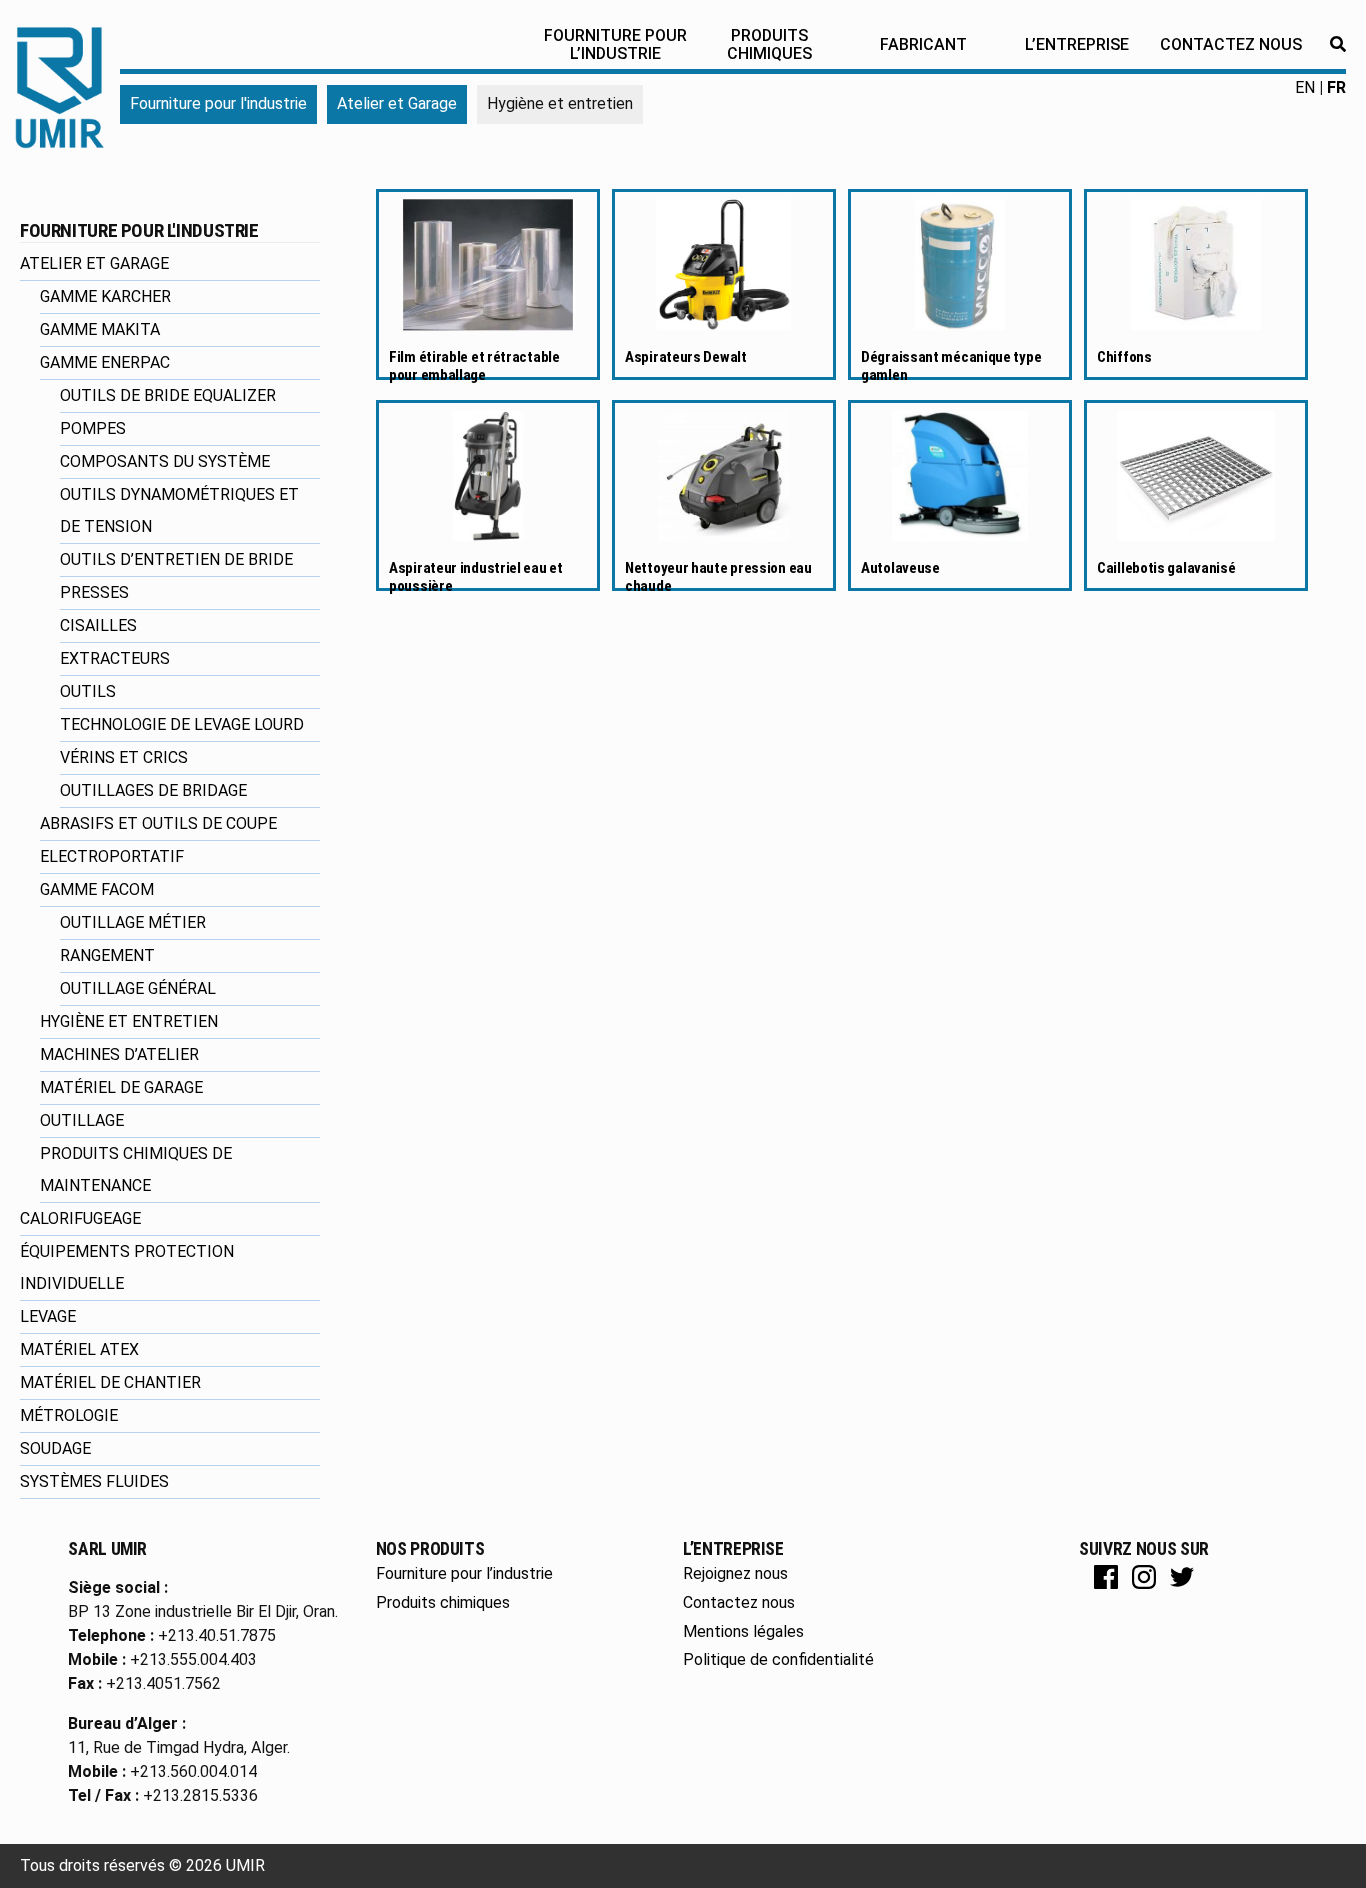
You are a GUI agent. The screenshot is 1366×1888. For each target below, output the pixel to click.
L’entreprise (1077, 44)
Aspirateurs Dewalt (686, 357)
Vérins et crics (124, 757)
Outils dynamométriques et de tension (179, 510)
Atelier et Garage (397, 103)
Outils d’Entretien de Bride (176, 559)
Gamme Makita (100, 329)
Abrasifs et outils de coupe (158, 823)
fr (1336, 87)
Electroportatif (112, 856)
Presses (94, 592)
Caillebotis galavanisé (1166, 568)
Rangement (107, 955)
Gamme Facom (97, 889)
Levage (48, 1316)
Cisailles (98, 625)
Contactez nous (1231, 44)
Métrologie (69, 1415)
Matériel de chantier (110, 1382)
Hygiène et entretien (129, 1021)
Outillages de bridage (153, 790)
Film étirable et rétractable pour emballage (474, 366)
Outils (88, 691)
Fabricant (923, 44)
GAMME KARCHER (105, 296)
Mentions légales (743, 1631)
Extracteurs (115, 658)
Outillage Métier (133, 922)
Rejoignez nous (735, 1573)
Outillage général (138, 988)
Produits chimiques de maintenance (136, 1169)
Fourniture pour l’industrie (615, 44)
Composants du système (165, 461)
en (1305, 87)
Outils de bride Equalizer (168, 395)
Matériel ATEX (79, 1349)
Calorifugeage (80, 1218)
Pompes (93, 428)
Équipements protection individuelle (127, 1267)
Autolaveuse (900, 568)
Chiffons (1124, 357)
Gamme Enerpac (105, 362)
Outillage (82, 1120)
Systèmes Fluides (94, 1481)
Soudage (55, 1448)
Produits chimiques (769, 44)
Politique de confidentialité (778, 1659)
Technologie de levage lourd (182, 724)
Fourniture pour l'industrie (218, 103)
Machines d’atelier (119, 1054)
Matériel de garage (121, 1087)
